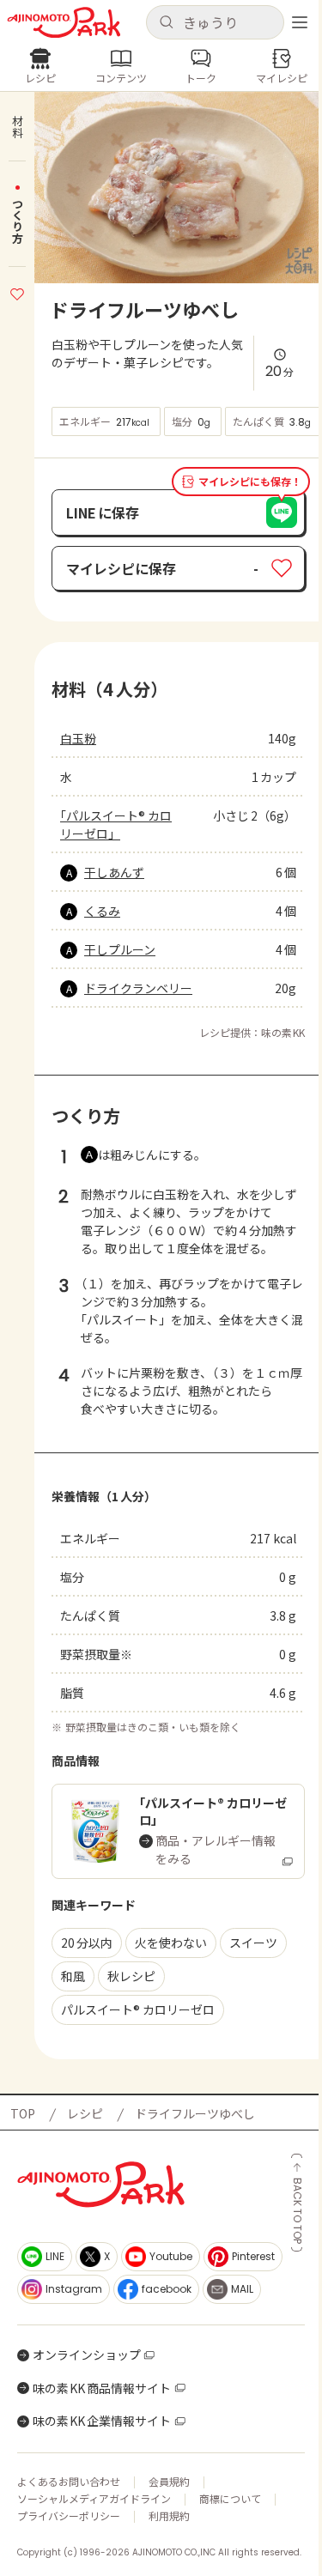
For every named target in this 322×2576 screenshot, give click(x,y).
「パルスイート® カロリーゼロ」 (116, 824)
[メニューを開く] (300, 22)
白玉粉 (78, 738)
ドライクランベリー (138, 988)
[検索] (166, 23)
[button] (216, 22)
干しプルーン (120, 949)
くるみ (102, 911)
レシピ (85, 2113)
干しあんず (114, 872)
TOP (23, 2113)
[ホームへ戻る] (64, 23)
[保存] (17, 292)
